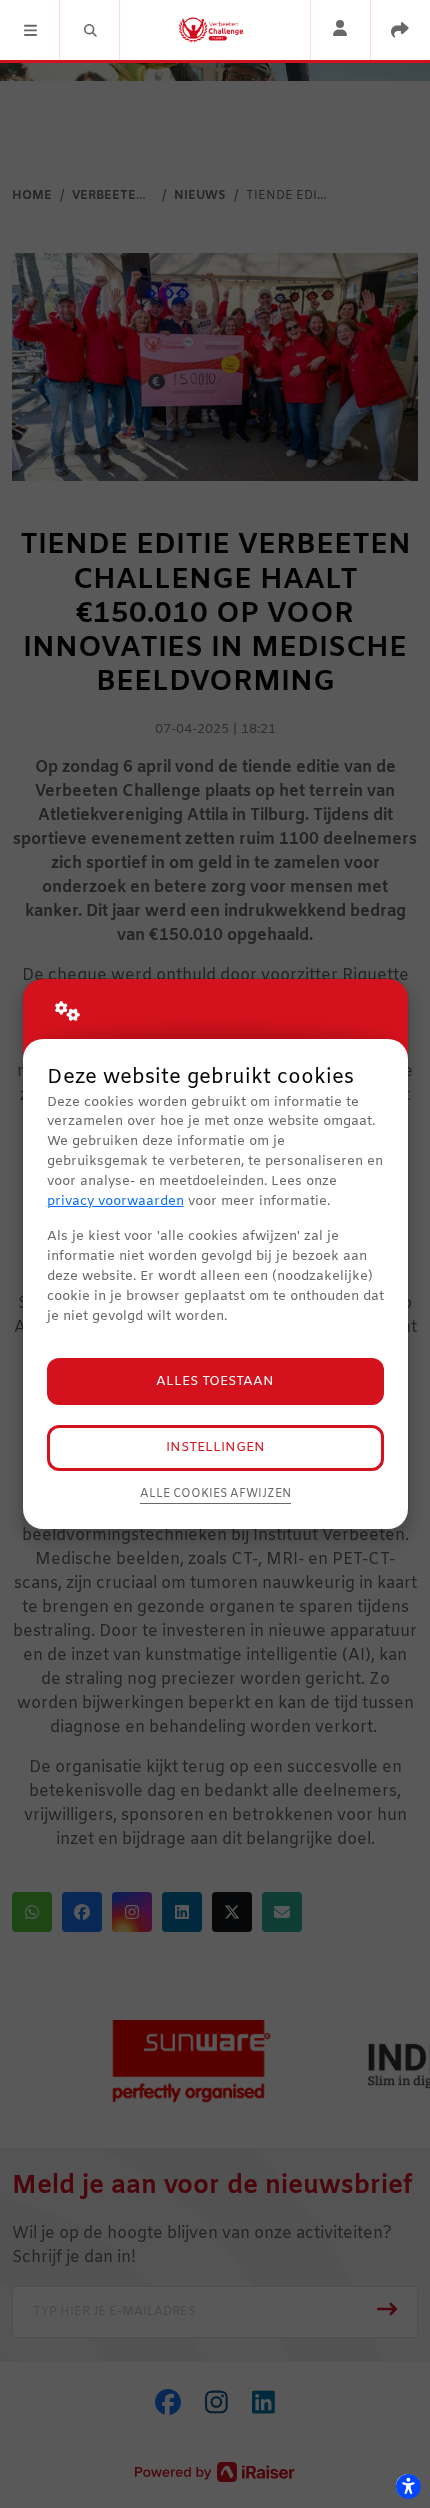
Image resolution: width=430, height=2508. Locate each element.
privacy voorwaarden (115, 1201)
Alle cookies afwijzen (215, 1494)
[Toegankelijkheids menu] (408, 2486)
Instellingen (215, 1447)
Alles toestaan (215, 1381)
